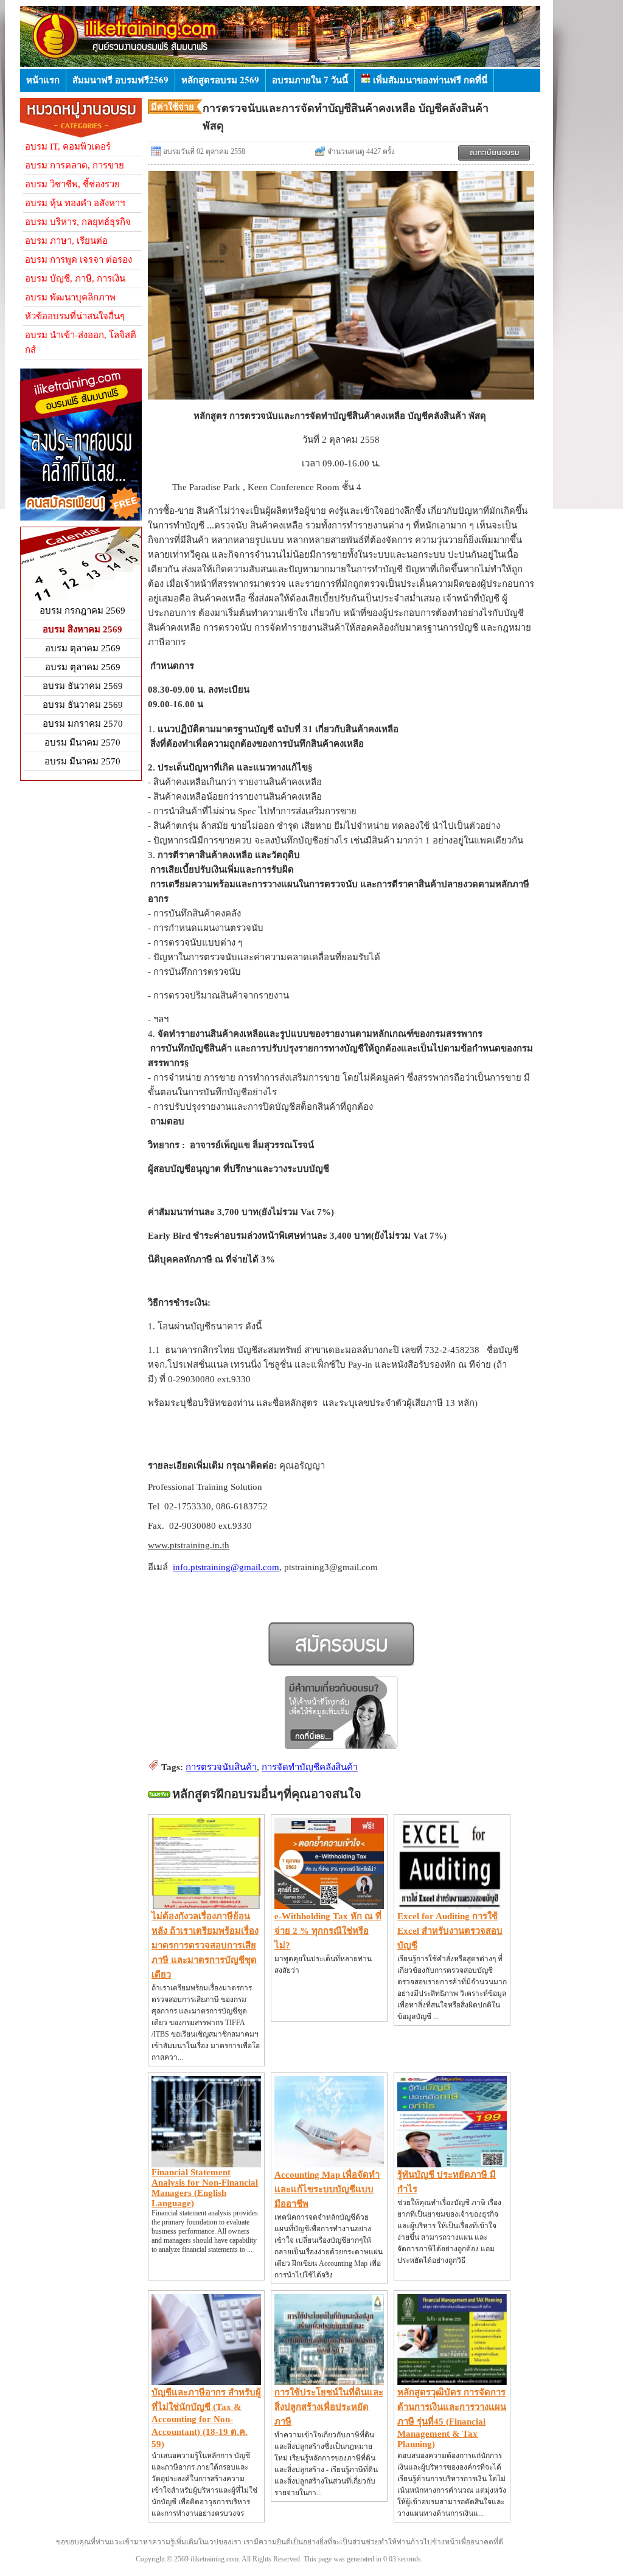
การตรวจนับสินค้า (221, 1767)
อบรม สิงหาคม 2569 (82, 629)
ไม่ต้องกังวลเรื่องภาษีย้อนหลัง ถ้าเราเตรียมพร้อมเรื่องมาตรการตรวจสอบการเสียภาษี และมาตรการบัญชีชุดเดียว (205, 1945)
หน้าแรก (43, 80)
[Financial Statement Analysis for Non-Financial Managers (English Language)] (206, 2164)
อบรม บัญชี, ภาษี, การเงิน (75, 279)
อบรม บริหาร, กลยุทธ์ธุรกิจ (78, 222)
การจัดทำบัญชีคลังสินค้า (310, 1767)
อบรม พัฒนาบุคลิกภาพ (70, 297)
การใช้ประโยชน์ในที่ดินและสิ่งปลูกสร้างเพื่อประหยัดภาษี (329, 2407)
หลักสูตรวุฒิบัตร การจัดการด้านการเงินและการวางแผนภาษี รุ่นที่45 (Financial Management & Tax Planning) (452, 2418)
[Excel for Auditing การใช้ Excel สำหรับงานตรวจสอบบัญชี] (452, 1906)
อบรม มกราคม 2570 (83, 724)
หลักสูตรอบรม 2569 (220, 80)
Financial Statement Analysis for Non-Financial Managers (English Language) (205, 2188)
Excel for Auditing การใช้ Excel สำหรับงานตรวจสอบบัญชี (450, 1931)
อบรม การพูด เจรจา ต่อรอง (78, 260)
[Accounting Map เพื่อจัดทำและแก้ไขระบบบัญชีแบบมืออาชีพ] (329, 2164)
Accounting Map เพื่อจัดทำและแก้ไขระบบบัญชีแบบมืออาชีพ (327, 2189)
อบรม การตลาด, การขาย (75, 165)
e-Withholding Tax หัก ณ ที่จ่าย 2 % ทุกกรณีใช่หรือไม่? (328, 1931)
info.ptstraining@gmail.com (226, 1567)
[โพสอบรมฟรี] (81, 518)
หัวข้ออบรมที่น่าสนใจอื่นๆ (75, 316)
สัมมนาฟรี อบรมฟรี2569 (120, 80)
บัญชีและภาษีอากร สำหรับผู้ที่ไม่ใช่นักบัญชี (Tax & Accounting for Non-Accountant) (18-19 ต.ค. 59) (206, 2418)
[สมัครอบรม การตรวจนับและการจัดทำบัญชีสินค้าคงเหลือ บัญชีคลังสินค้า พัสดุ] (494, 153)
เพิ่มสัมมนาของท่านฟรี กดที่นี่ (429, 80)
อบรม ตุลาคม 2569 (83, 648)
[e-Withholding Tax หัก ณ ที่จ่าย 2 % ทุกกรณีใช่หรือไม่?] (329, 1906)
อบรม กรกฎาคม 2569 (82, 611)
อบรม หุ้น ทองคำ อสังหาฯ (75, 203)
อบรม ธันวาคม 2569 (83, 686)
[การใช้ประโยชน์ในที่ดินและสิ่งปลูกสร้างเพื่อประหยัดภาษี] (329, 2382)
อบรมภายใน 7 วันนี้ (310, 80)
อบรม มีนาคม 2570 (82, 743)
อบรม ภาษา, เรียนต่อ (66, 241)
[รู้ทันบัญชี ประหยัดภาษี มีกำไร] (452, 2164)
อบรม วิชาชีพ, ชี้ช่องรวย (72, 184)
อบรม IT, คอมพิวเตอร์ (68, 147)
